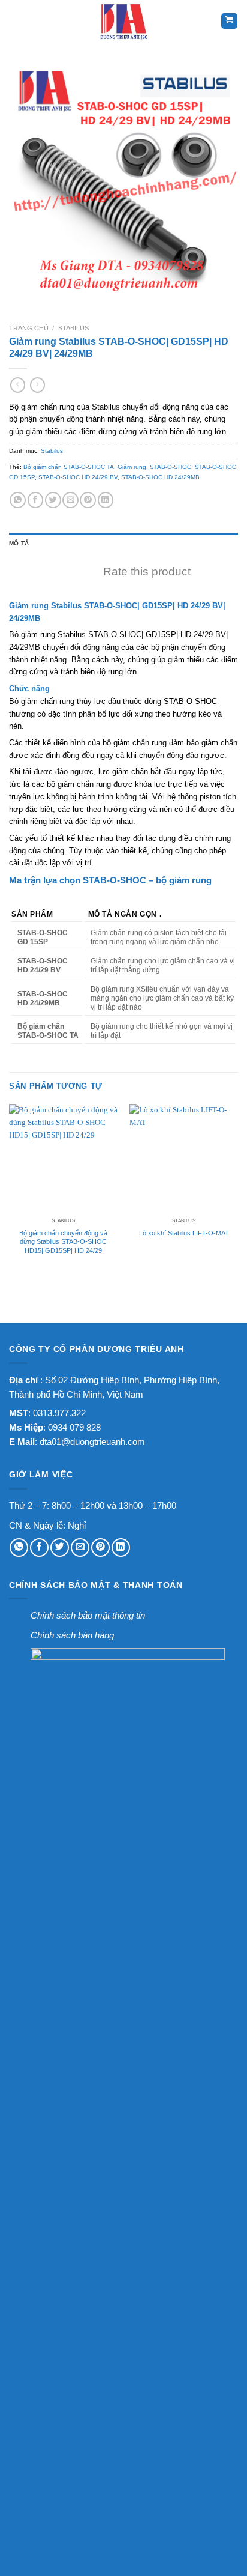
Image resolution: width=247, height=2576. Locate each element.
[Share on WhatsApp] (18, 500)
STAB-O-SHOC (171, 467)
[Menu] (17, 21)
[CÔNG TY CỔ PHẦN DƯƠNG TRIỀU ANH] (123, 21)
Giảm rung (132, 467)
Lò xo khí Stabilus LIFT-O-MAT (184, 1233)
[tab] (123, 544)
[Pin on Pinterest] (88, 500)
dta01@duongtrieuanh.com (92, 1442)
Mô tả (19, 543)
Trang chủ (29, 328)
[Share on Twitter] (53, 500)
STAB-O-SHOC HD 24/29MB (160, 477)
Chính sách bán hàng (72, 1635)
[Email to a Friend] (70, 500)
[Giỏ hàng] (229, 21)
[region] (123, 970)
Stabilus (73, 328)
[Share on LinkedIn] (106, 500)
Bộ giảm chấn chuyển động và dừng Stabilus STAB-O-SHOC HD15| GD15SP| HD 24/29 (63, 1242)
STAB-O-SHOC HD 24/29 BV (78, 477)
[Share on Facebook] (36, 500)
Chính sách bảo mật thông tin (88, 1615)
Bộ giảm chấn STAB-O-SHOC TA (69, 467)
